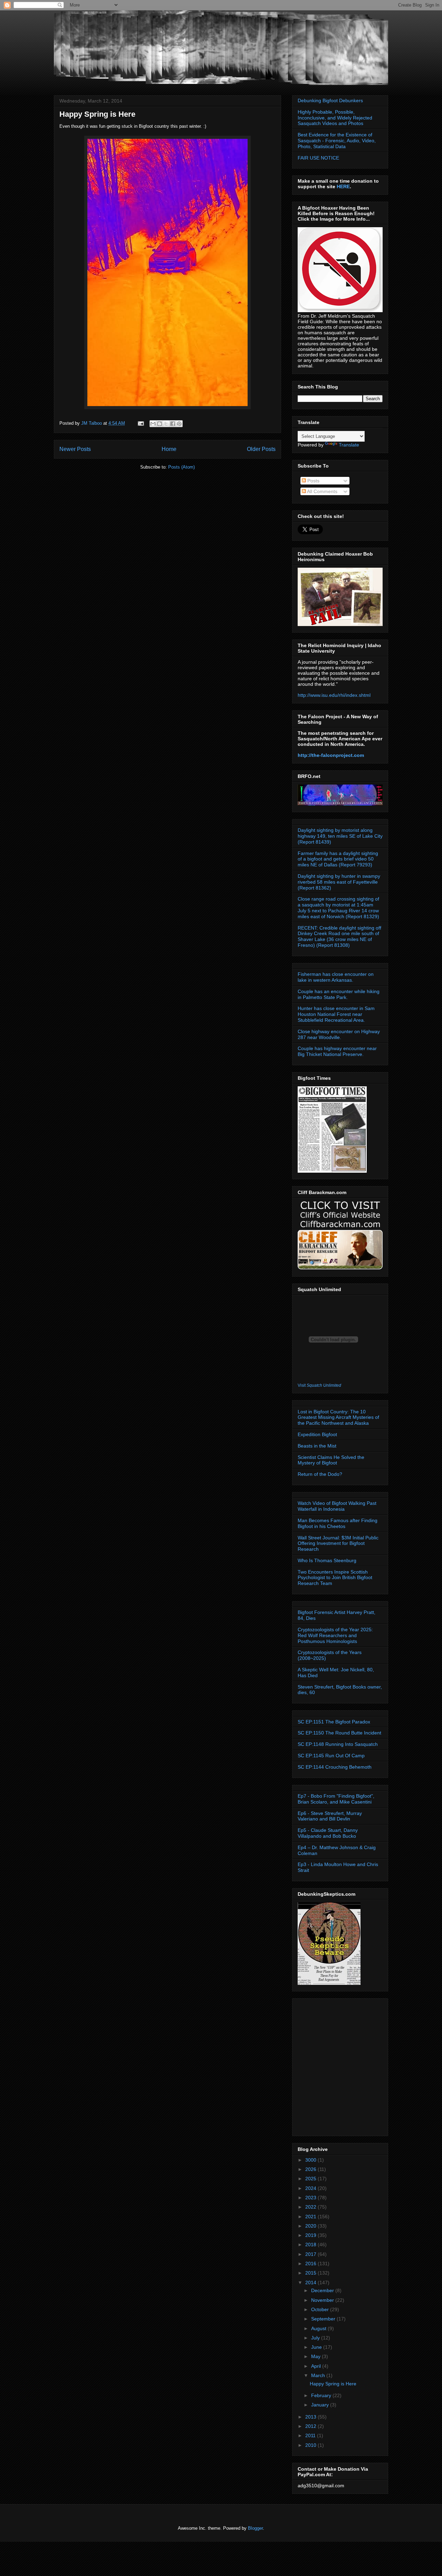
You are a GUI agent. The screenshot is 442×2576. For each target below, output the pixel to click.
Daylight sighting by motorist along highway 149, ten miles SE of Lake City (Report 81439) (340, 836)
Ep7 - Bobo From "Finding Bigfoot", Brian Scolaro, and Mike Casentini (336, 1799)
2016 (311, 2263)
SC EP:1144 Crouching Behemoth (335, 1767)
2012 (311, 2426)
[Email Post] (140, 423)
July (316, 2338)
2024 (311, 2188)
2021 (311, 2217)
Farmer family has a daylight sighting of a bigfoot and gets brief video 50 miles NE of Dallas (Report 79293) (338, 859)
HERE (343, 186)
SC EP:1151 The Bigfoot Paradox (334, 1722)
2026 (311, 2169)
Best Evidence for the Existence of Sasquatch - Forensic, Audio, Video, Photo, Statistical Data (337, 141)
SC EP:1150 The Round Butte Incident (339, 1733)
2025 (311, 2179)
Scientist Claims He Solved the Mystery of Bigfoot (331, 1460)
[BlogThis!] (160, 424)
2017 (311, 2254)
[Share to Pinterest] (179, 424)
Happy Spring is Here (97, 114)
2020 (311, 2226)
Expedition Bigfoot (317, 1434)
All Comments (322, 491)
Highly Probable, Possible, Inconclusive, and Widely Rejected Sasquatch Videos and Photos (335, 118)
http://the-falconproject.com (331, 755)
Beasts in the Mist (317, 1446)
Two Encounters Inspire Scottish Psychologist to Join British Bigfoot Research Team (335, 1578)
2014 (311, 2282)
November (323, 2300)
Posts (313, 481)
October (321, 2309)
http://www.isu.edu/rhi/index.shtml (334, 695)
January (321, 2405)
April (317, 2366)
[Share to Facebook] (173, 424)
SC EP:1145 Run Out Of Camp (331, 1756)
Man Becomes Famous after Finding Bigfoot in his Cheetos (338, 1523)
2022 (311, 2207)
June (317, 2347)
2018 (311, 2245)
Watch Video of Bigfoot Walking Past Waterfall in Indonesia (337, 1506)
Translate (349, 445)
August (319, 2328)
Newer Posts (75, 449)
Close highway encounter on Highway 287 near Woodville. (339, 1034)
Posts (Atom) (181, 467)
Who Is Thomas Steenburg (327, 1560)
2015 (311, 2273)
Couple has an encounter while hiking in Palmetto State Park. (339, 994)
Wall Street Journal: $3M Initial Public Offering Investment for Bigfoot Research (338, 1544)
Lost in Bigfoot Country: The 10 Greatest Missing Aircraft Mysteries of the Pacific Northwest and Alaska (338, 1417)
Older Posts (261, 449)
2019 (311, 2235)
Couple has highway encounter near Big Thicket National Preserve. (337, 1051)
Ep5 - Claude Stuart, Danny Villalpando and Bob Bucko (328, 1833)
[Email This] (153, 424)
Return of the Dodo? (320, 1474)
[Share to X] (166, 424)
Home (169, 449)
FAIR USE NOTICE (318, 158)
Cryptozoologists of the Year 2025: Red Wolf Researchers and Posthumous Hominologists (335, 1635)
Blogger (255, 2528)
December (323, 2290)
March (319, 2375)
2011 (311, 2435)
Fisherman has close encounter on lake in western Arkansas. (336, 977)
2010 (311, 2445)
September (324, 2319)
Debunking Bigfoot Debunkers (330, 100)
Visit (319, 1385)
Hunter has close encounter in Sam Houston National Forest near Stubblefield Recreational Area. (336, 1014)
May (316, 2356)
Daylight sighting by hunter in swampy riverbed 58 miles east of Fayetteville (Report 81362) (339, 882)
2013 (311, 2417)
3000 (311, 2160)
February (322, 2395)
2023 (311, 2198)
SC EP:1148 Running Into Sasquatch (338, 1744)
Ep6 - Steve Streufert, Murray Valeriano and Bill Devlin (330, 1816)
